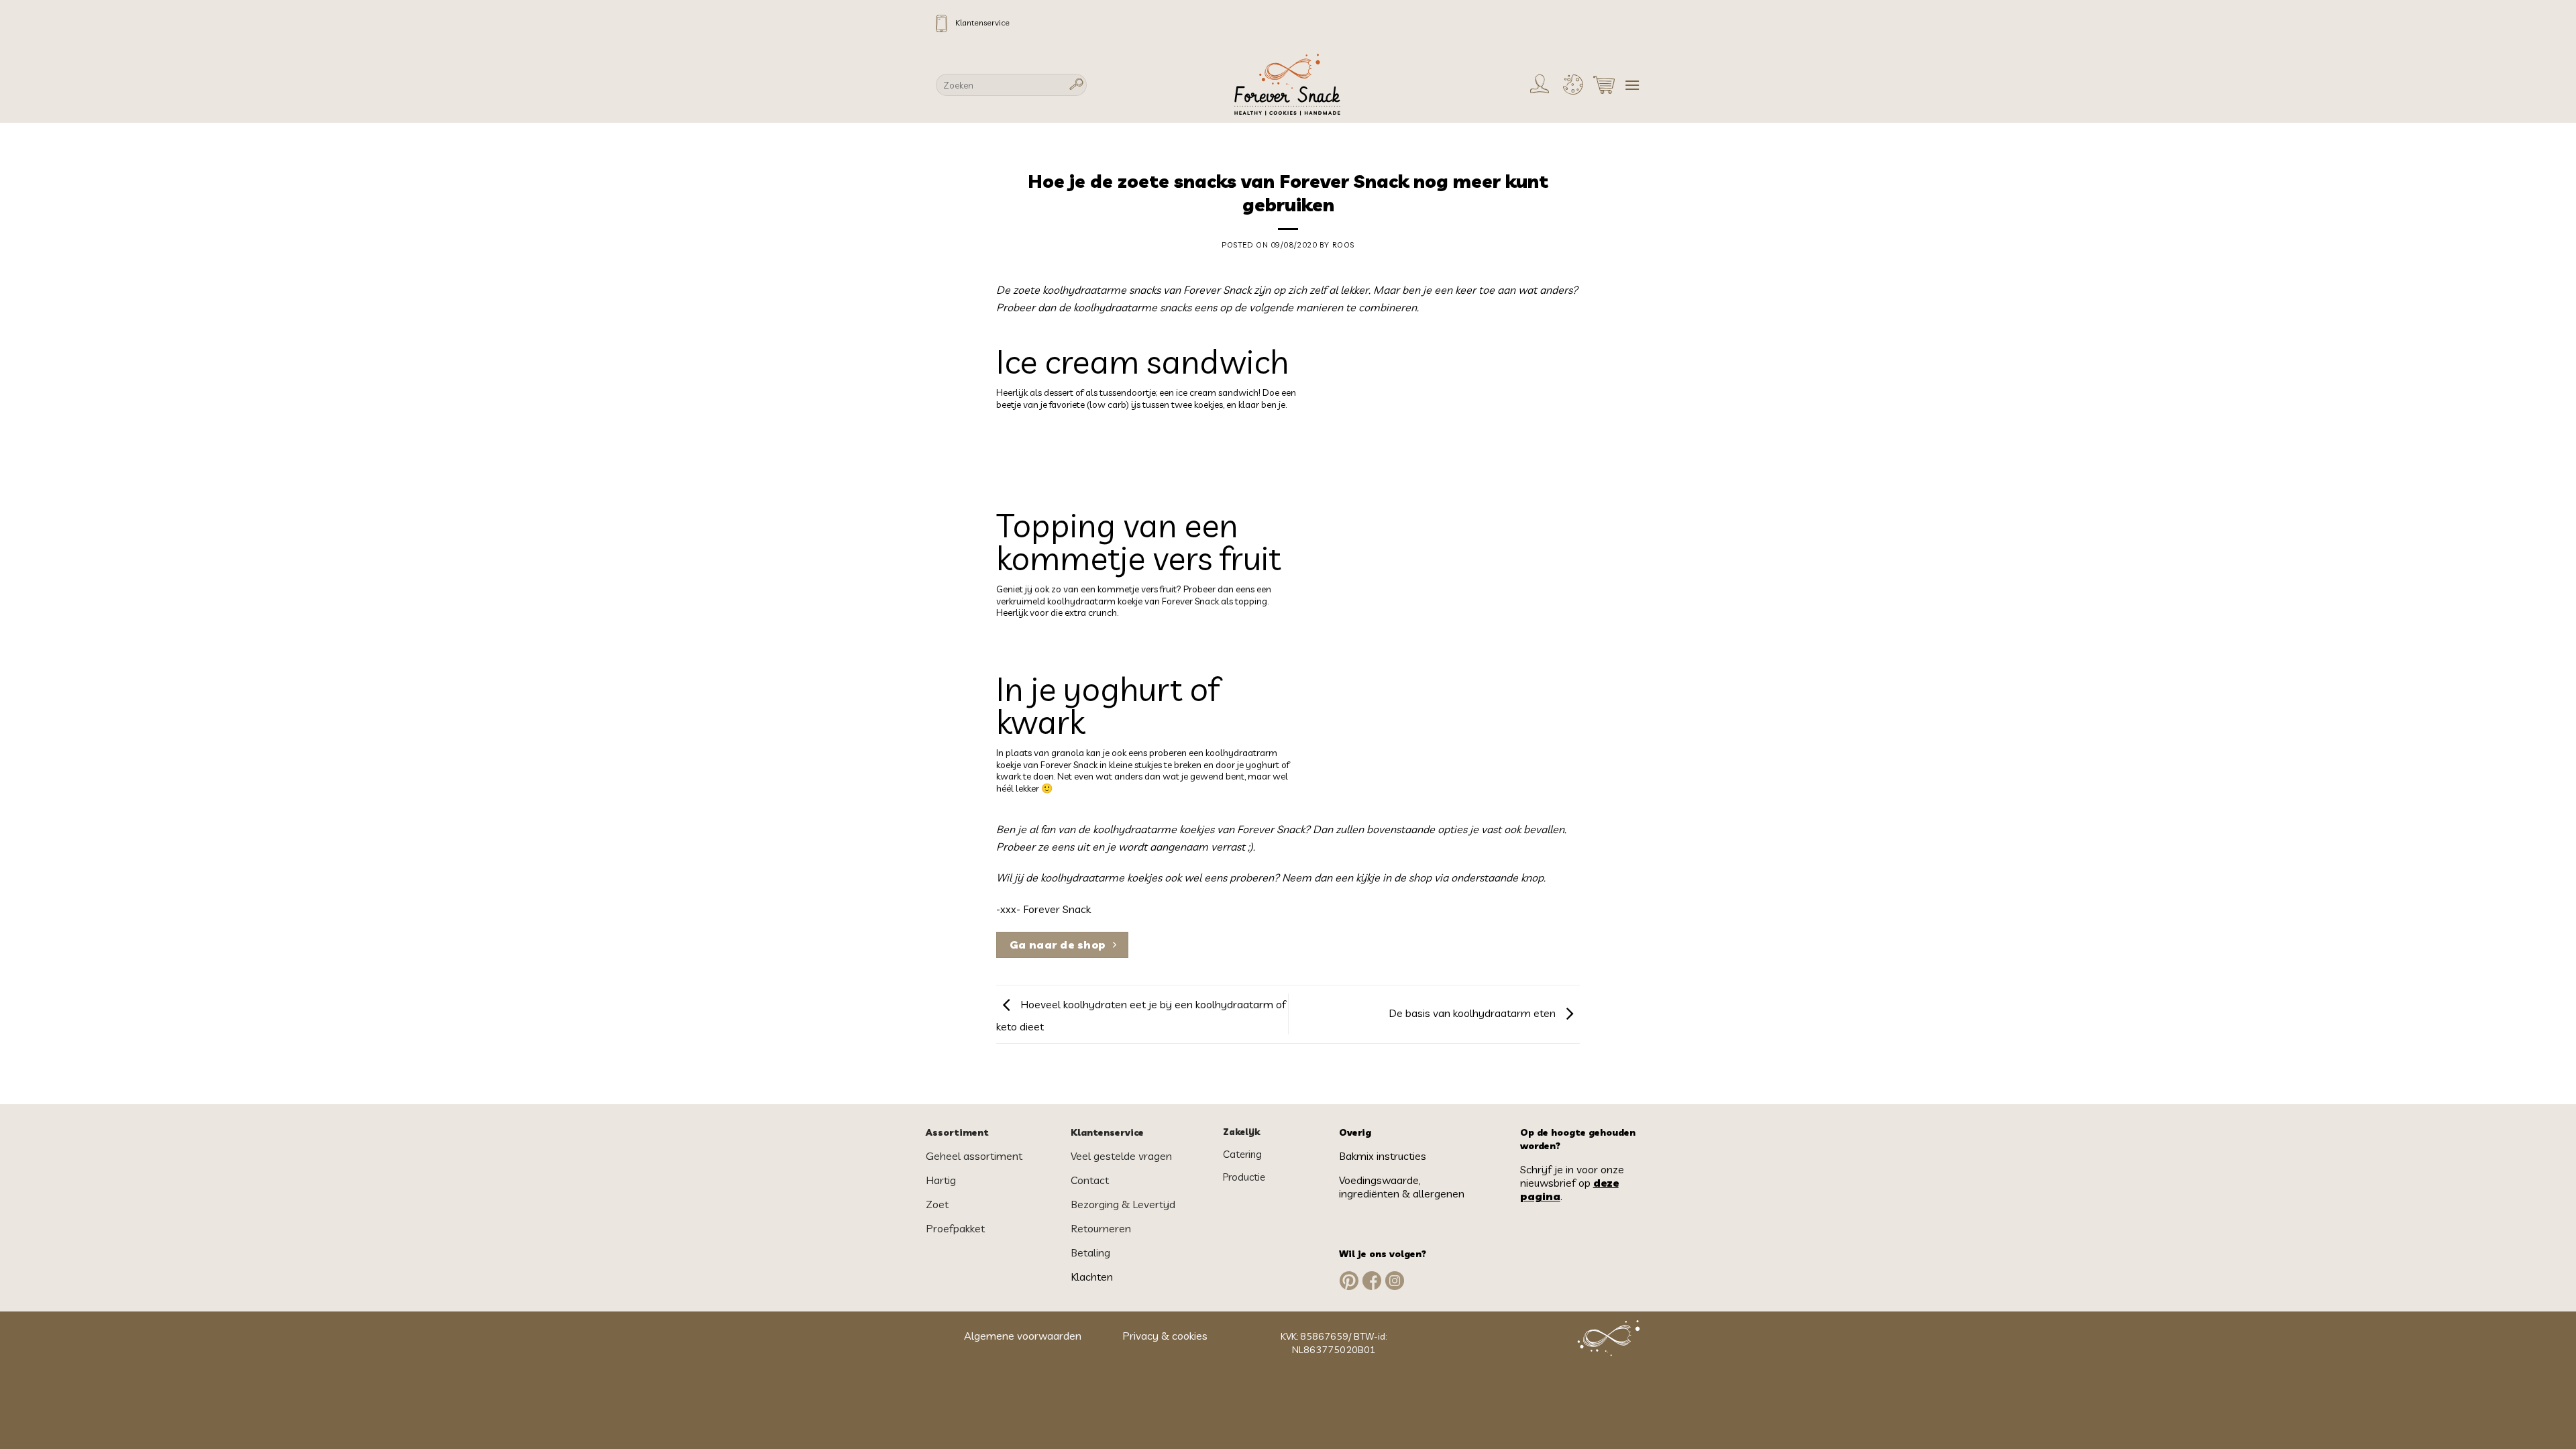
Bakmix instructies (1383, 1156)
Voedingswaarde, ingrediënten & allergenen (1403, 1187)
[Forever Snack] (1288, 85)
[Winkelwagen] (1604, 85)
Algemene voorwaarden (1024, 1336)
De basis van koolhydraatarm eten (1473, 1013)
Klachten (1092, 1277)
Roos (1343, 245)
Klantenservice (982, 22)
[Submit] (1077, 85)
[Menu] (1632, 85)
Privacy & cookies (1165, 1336)
